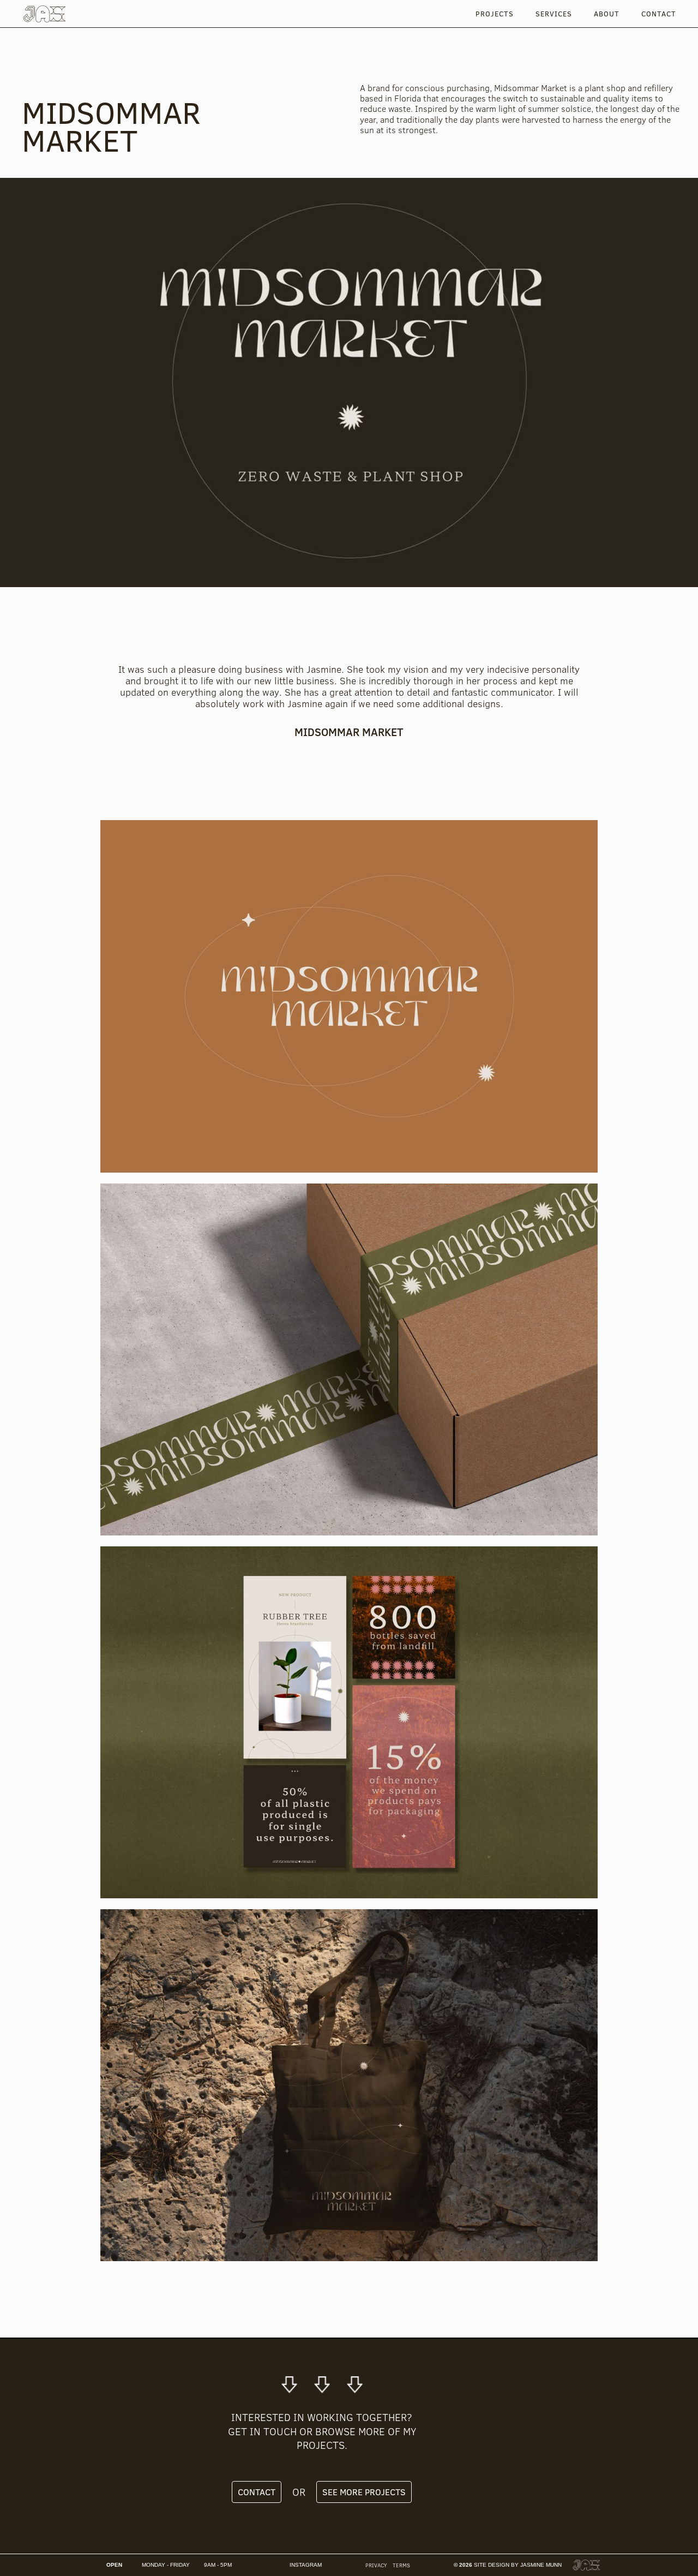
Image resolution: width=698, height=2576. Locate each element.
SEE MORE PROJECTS (364, 2492)
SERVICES (554, 14)
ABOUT (607, 14)
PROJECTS (495, 14)
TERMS (401, 2565)
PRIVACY (376, 2565)
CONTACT (659, 14)
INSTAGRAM (306, 2565)
